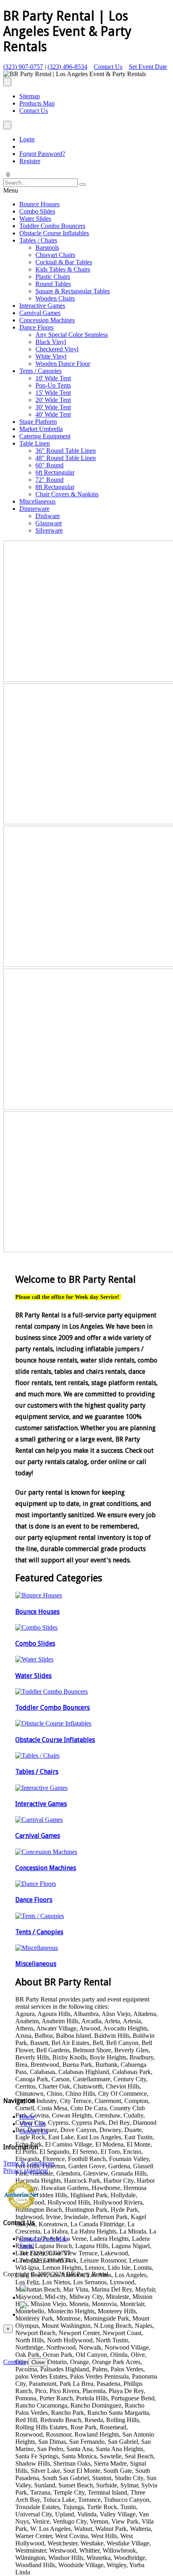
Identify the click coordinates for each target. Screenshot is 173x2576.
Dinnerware (34, 509)
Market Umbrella (41, 429)
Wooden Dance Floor (63, 364)
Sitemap (30, 96)
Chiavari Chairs (55, 255)
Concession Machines (47, 320)
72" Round (49, 480)
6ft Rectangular (55, 472)
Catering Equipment (45, 436)
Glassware (49, 523)
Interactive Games (42, 306)
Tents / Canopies (40, 371)
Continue (15, 2362)
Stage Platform (38, 422)
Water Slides (35, 219)
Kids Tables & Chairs (63, 269)
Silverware (49, 530)
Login (27, 139)
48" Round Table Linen (66, 458)
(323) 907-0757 (23, 67)
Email (27, 2246)
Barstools (47, 248)
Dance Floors (36, 327)
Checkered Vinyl (57, 349)
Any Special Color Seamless (72, 335)
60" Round (49, 465)
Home (27, 2117)
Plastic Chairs (53, 277)
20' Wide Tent (53, 400)
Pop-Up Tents (53, 385)
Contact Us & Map (43, 2239)
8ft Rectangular (55, 487)
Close (38, 2362)
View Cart (32, 2124)
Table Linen (35, 443)
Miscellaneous (37, 501)
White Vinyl (51, 356)
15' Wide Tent (53, 393)
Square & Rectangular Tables (73, 291)
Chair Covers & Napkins (67, 494)
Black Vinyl (51, 342)
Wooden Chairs (55, 298)
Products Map (37, 103)
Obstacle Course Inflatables (54, 233)
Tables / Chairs (38, 240)
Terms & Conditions (29, 2163)
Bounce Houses (39, 204)
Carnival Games (40, 313)
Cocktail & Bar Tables (64, 262)
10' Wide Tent (53, 378)
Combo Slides (37, 211)
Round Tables (53, 284)
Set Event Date (148, 67)
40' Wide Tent (53, 414)
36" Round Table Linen (66, 451)
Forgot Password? (42, 154)
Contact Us (108, 67)
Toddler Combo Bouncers (52, 226)
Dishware (48, 516)
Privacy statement (26, 2171)
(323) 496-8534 (67, 67)
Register (30, 161)
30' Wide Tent (53, 407)
